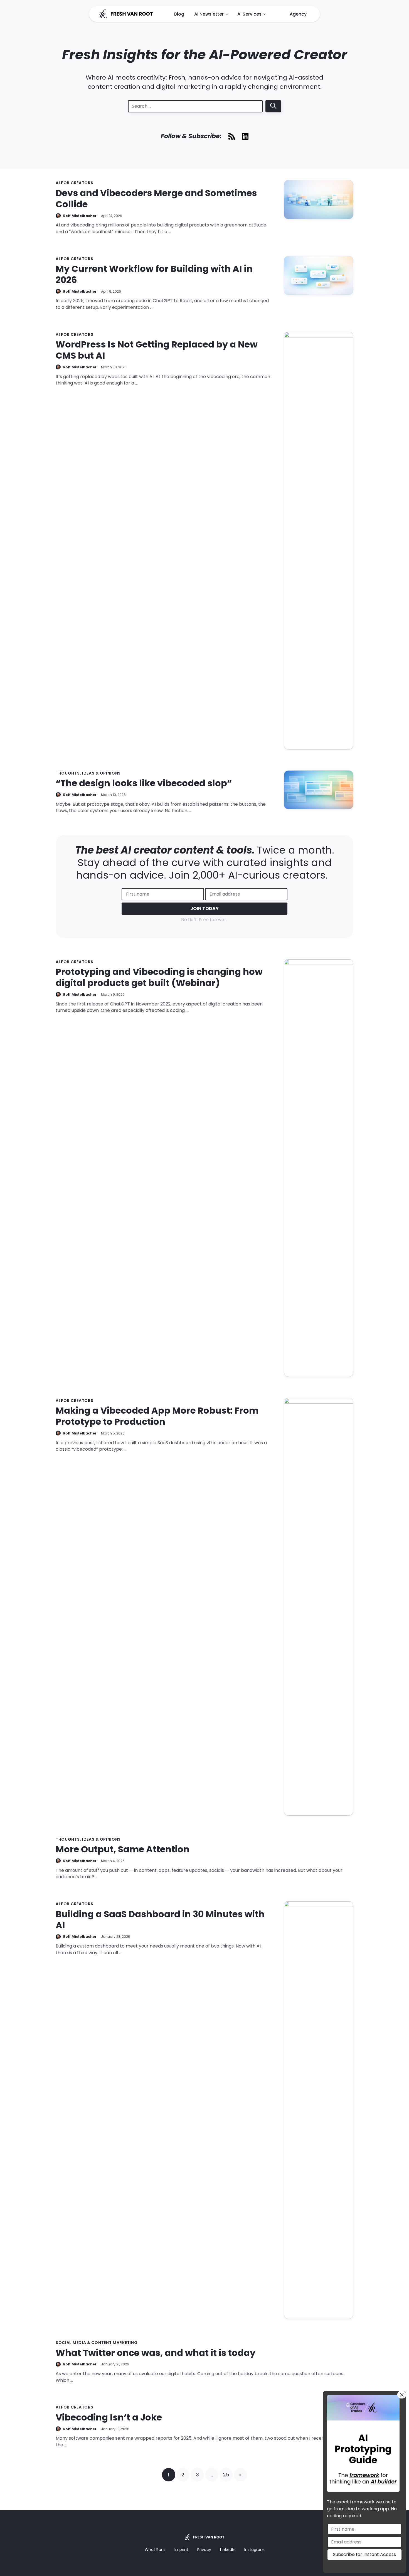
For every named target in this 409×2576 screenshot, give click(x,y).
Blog (179, 14)
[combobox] (195, 106)
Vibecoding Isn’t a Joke (109, 2417)
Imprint (181, 2550)
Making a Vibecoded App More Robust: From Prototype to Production (157, 1416)
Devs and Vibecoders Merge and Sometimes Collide (156, 199)
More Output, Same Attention (123, 1849)
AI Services (249, 14)
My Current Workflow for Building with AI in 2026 (154, 274)
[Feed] (232, 136)
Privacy (204, 2550)
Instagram (254, 2550)
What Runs (155, 2550)
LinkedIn (228, 2550)
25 (226, 2475)
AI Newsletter (209, 14)
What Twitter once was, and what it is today (156, 2353)
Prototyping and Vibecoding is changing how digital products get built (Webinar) (159, 977)
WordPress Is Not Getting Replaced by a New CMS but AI (157, 350)
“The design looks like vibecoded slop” (144, 783)
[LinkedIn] (245, 136)
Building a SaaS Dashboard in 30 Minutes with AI (160, 1920)
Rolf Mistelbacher (80, 216)
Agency (298, 14)
